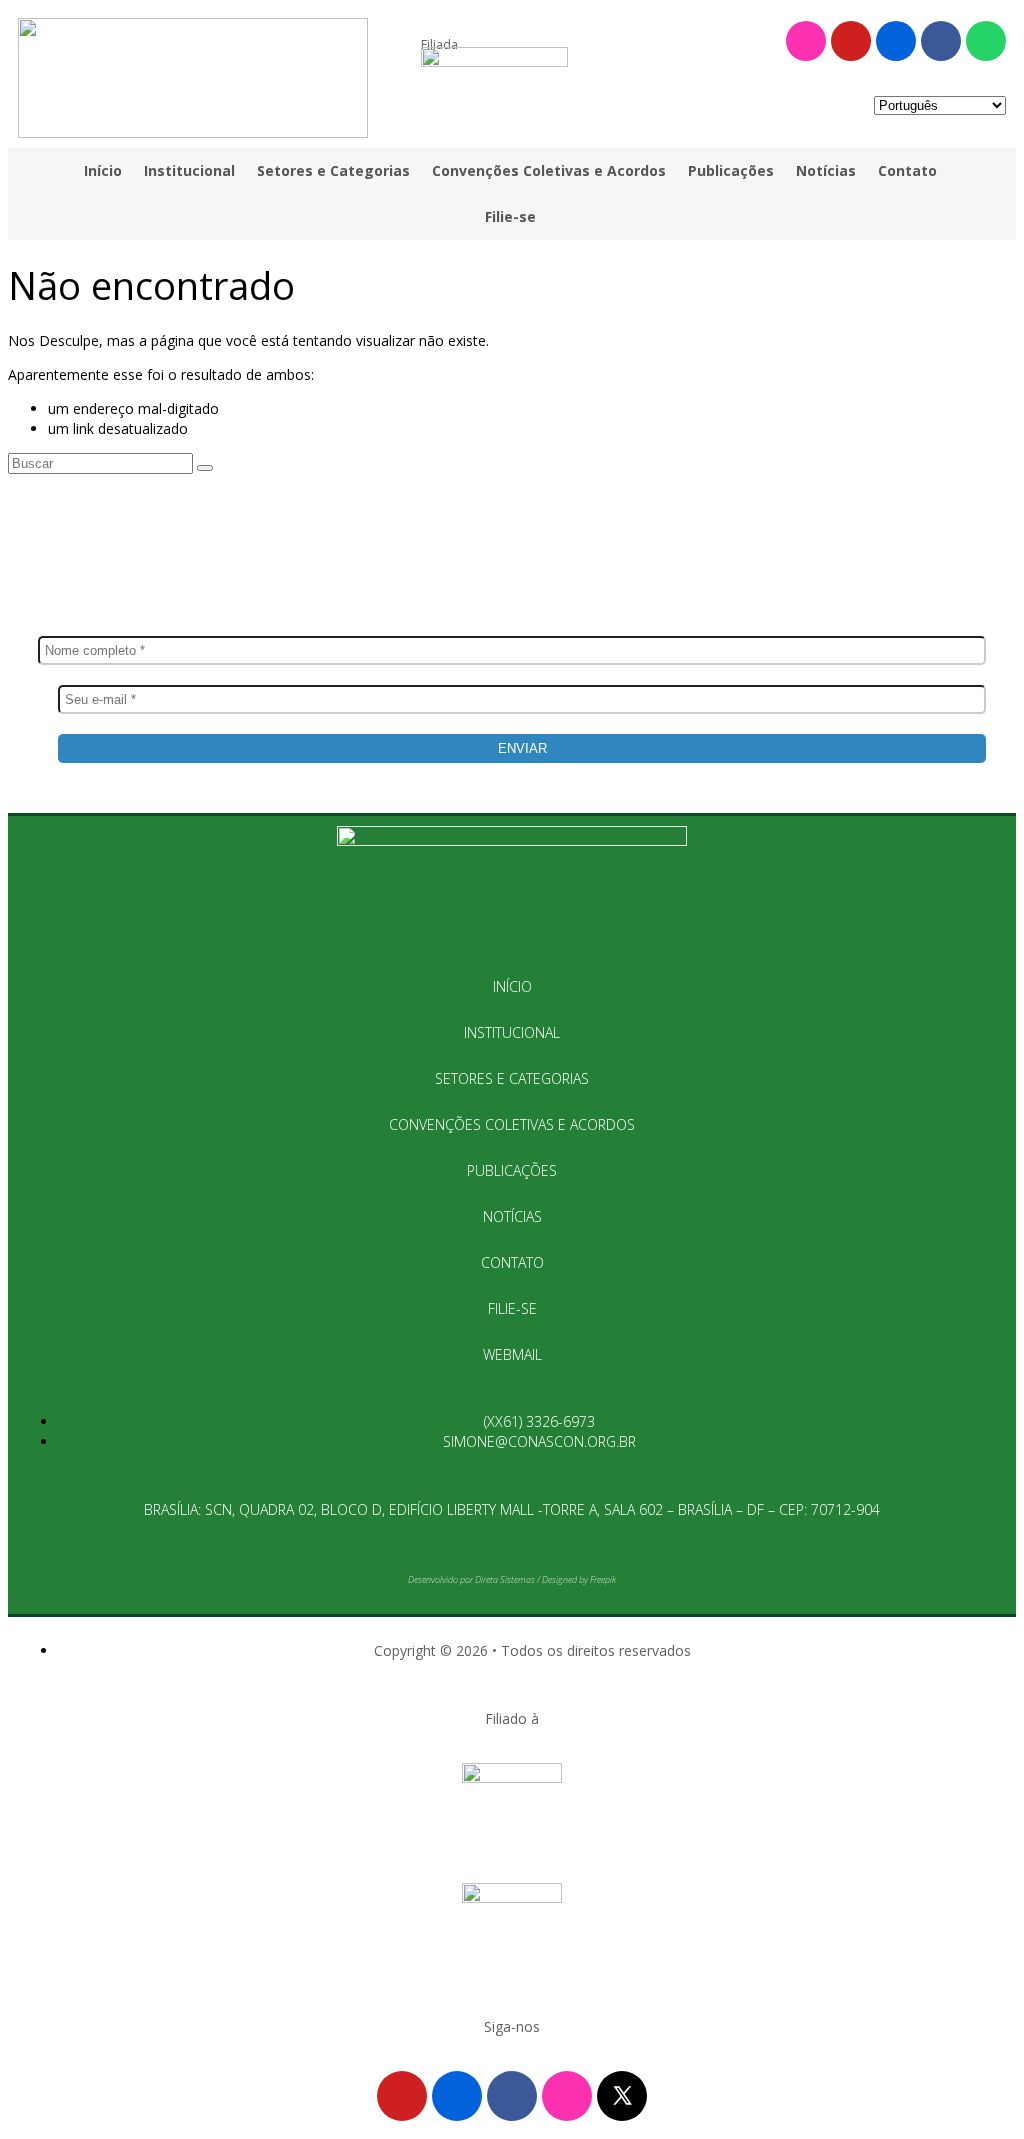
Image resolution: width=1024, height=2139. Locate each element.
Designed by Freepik (579, 1579)
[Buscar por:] (102, 462)
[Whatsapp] (986, 41)
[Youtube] (851, 41)
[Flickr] (896, 41)
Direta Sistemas (505, 1579)
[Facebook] (941, 41)
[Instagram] (806, 41)
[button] (985, 194)
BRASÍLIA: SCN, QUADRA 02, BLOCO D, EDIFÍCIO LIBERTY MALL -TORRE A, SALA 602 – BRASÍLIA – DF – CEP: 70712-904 (512, 1509)
